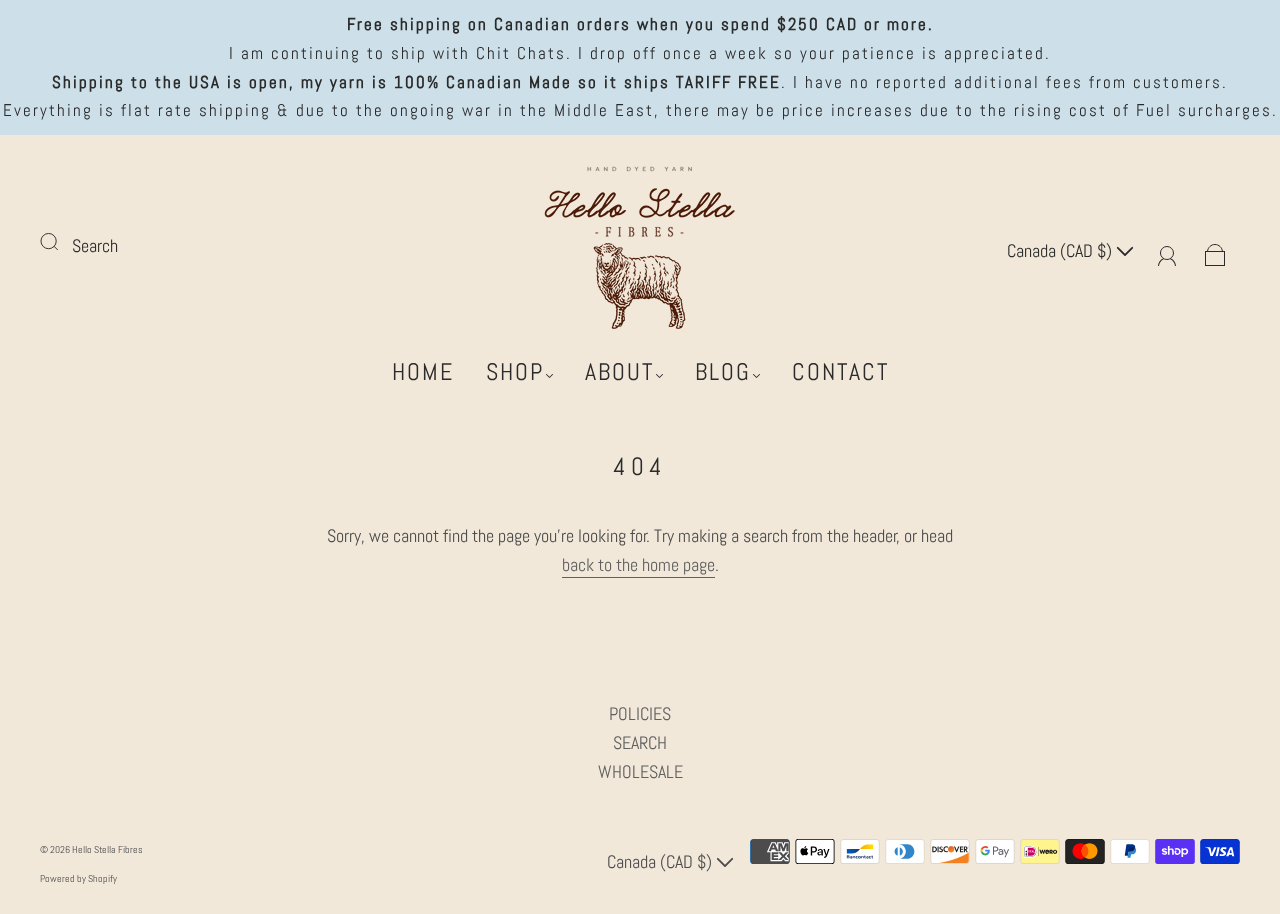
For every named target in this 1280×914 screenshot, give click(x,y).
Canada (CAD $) (1061, 250)
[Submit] (62, 242)
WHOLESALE (640, 771)
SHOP (515, 372)
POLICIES (640, 713)
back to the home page (638, 564)
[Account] (1167, 250)
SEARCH (640, 742)
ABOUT (619, 372)
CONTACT (840, 372)
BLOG (723, 372)
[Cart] (1215, 250)
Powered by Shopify (78, 878)
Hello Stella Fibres (107, 849)
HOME (423, 372)
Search (95, 245)
